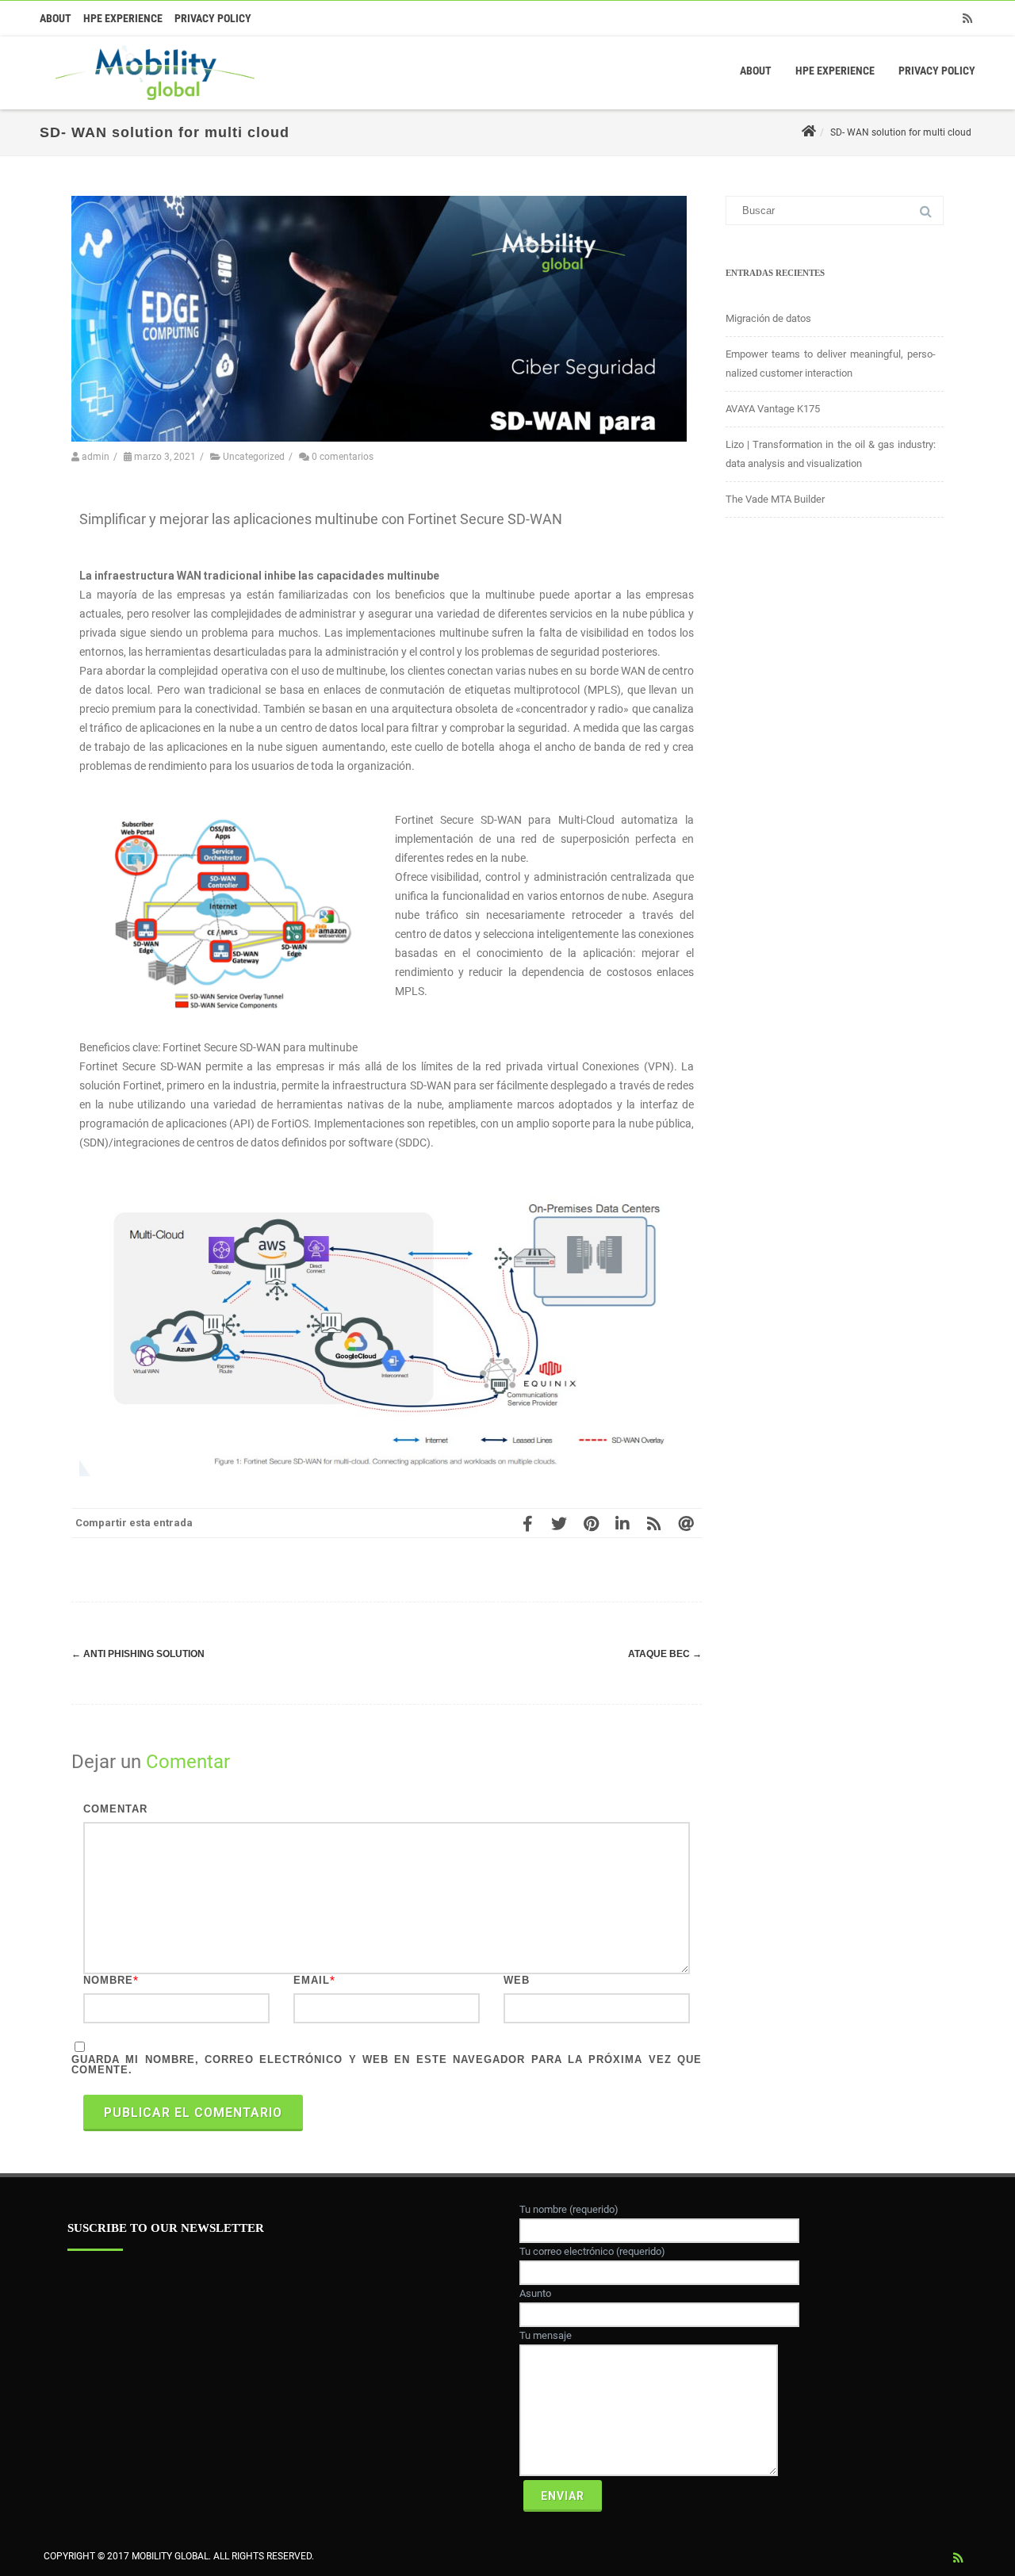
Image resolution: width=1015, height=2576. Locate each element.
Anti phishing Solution (138, 1654)
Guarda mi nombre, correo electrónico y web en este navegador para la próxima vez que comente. (387, 2065)
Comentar (115, 1809)
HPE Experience (123, 18)
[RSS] (967, 18)
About (56, 18)
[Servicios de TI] (151, 104)
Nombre (108, 1980)
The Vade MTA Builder (775, 499)
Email (312, 1980)
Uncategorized (254, 457)
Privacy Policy (213, 18)
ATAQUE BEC (665, 1654)
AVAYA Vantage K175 (773, 409)
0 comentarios (343, 457)
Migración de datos (768, 318)
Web (517, 1980)
